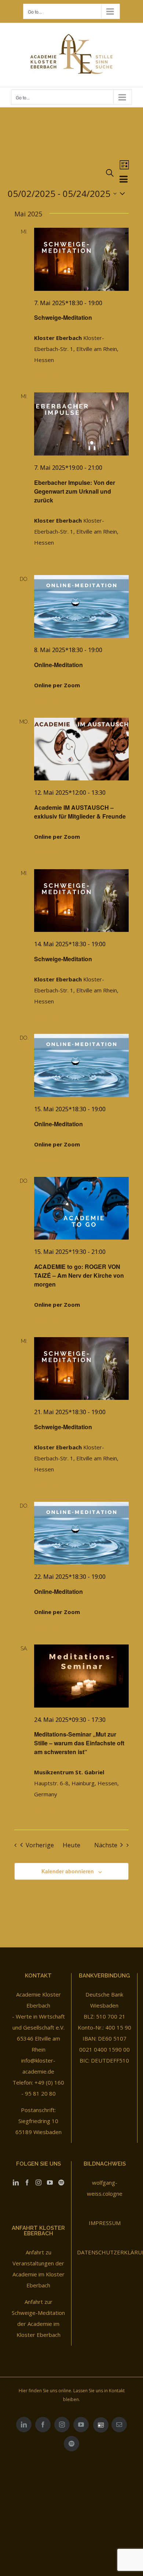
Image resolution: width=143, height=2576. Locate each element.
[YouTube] (50, 2182)
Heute (71, 1845)
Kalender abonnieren (68, 1871)
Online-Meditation (58, 665)
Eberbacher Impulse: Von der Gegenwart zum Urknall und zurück (75, 491)
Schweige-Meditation (63, 317)
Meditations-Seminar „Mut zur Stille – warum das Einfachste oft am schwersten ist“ (79, 1743)
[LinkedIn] (16, 2182)
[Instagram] (38, 2182)
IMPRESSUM (105, 2223)
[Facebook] (27, 2182)
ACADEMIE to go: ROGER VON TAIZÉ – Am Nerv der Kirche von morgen (79, 1275)
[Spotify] (61, 2182)
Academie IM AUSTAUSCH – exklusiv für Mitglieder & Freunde (80, 812)
